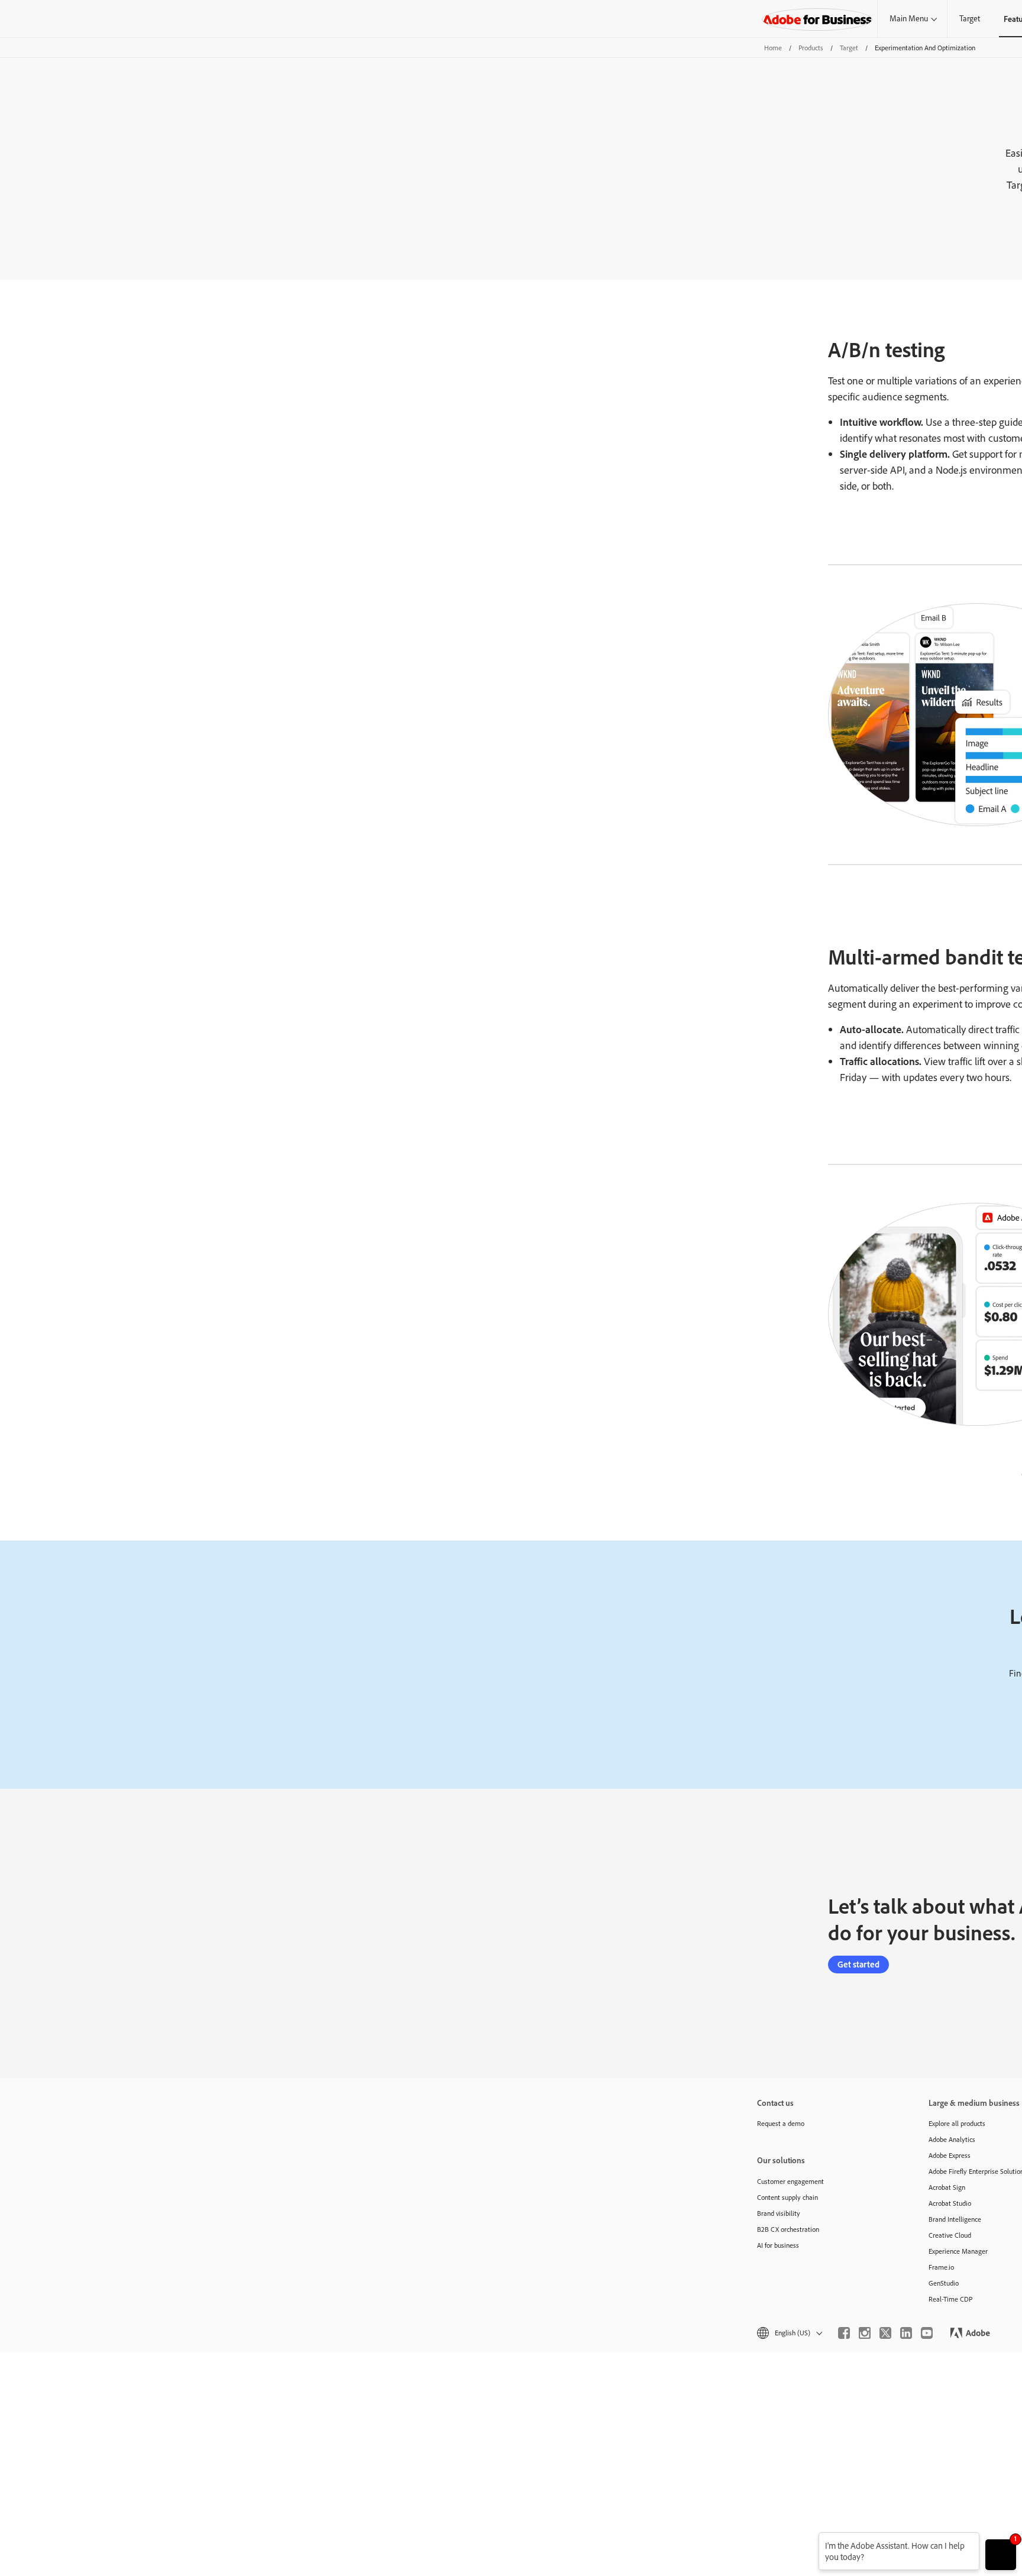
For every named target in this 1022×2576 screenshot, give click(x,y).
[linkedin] (906, 2333)
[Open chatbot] (1001, 2555)
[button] (789, 2333)
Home (773, 48)
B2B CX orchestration (788, 2229)
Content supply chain (787, 2197)
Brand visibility (779, 2213)
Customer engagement (790, 2181)
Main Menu (909, 18)
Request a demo (781, 2123)
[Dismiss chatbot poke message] (811, 2540)
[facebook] (844, 2333)
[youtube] (927, 2333)
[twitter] (885, 2333)
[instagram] (865, 2333)
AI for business (778, 2245)
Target (970, 18)
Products (811, 48)
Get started (858, 1964)
